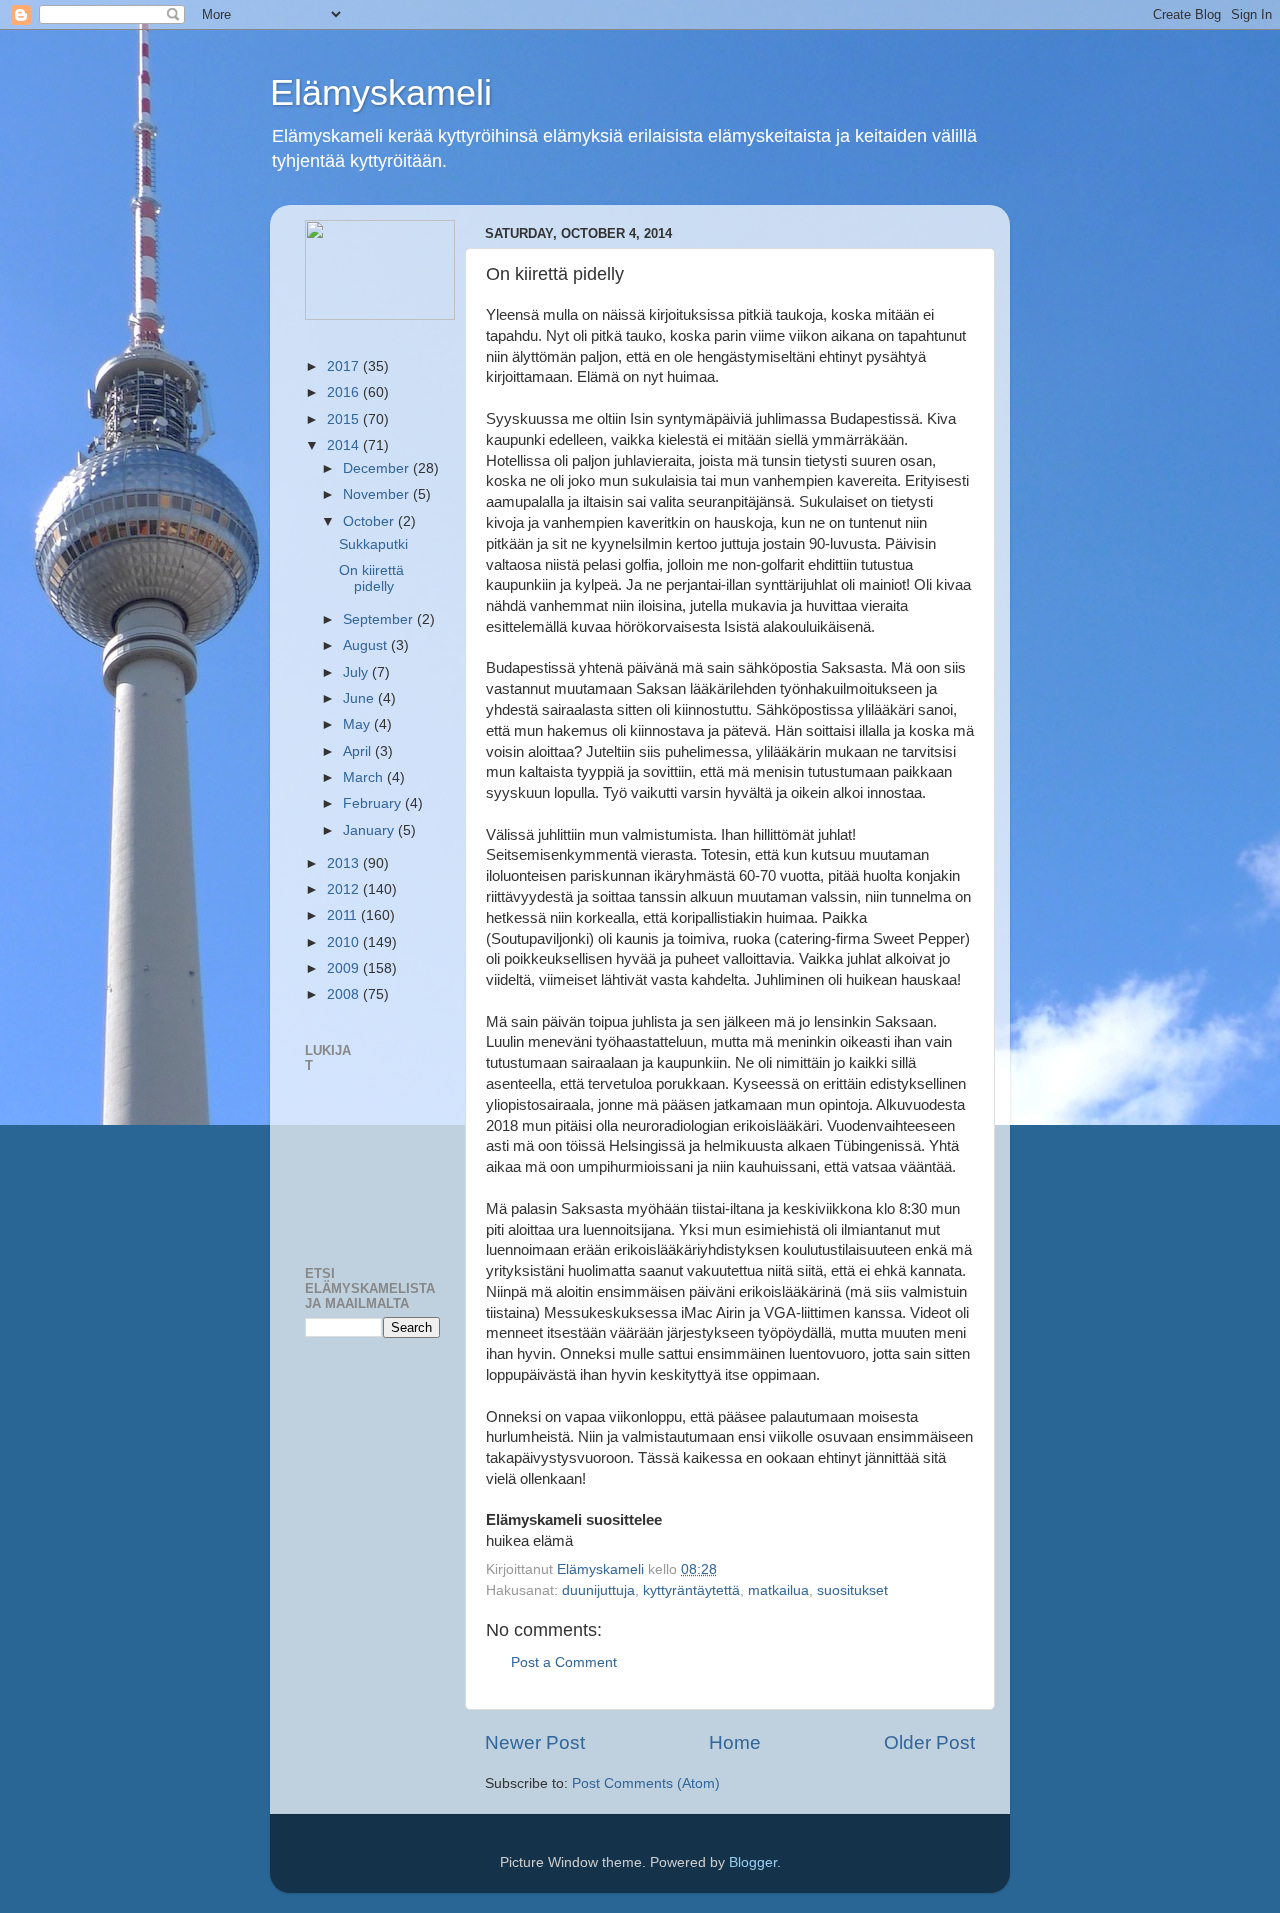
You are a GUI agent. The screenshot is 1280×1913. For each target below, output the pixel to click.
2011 (344, 915)
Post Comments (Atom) (646, 1783)
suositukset (852, 1590)
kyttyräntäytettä (691, 1590)
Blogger (753, 1862)
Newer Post (535, 1742)
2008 (345, 994)
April (359, 751)
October (370, 521)
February (374, 803)
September (380, 619)
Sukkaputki (373, 544)
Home (735, 1742)
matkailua (778, 1590)
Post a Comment (564, 1662)
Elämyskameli (381, 92)
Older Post (929, 1742)
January (370, 830)
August (367, 645)
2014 (345, 445)
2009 (345, 968)
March (365, 777)
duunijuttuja (598, 1590)
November (378, 494)
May (358, 724)
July (357, 672)
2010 (345, 942)
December (378, 468)
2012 (345, 889)
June (360, 698)
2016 (345, 392)
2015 (345, 419)
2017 (345, 366)
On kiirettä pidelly (371, 578)
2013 (345, 863)
